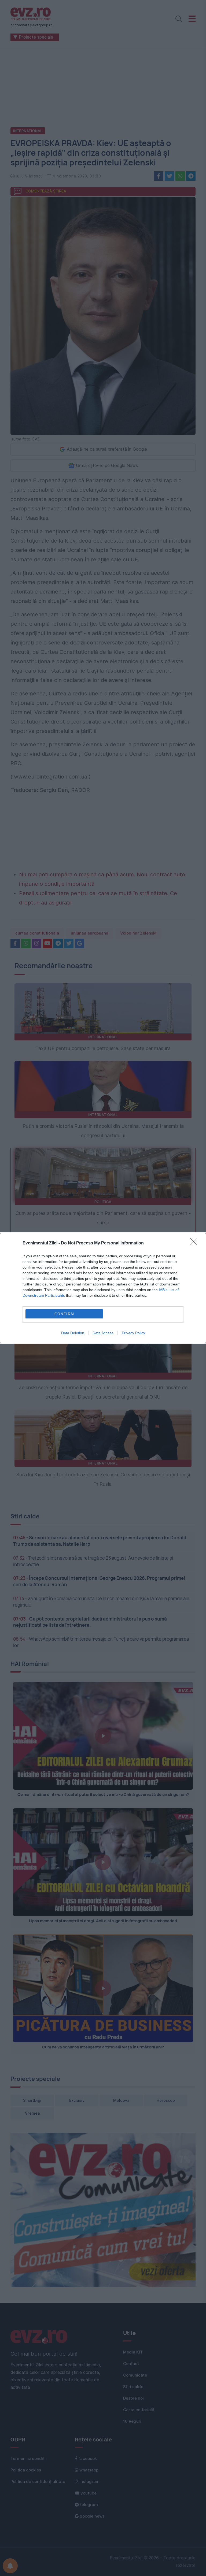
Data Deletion (73, 1333)
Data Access (103, 1333)
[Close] (196, 1243)
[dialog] (103, 1288)
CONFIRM (64, 1314)
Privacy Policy (133, 1333)
